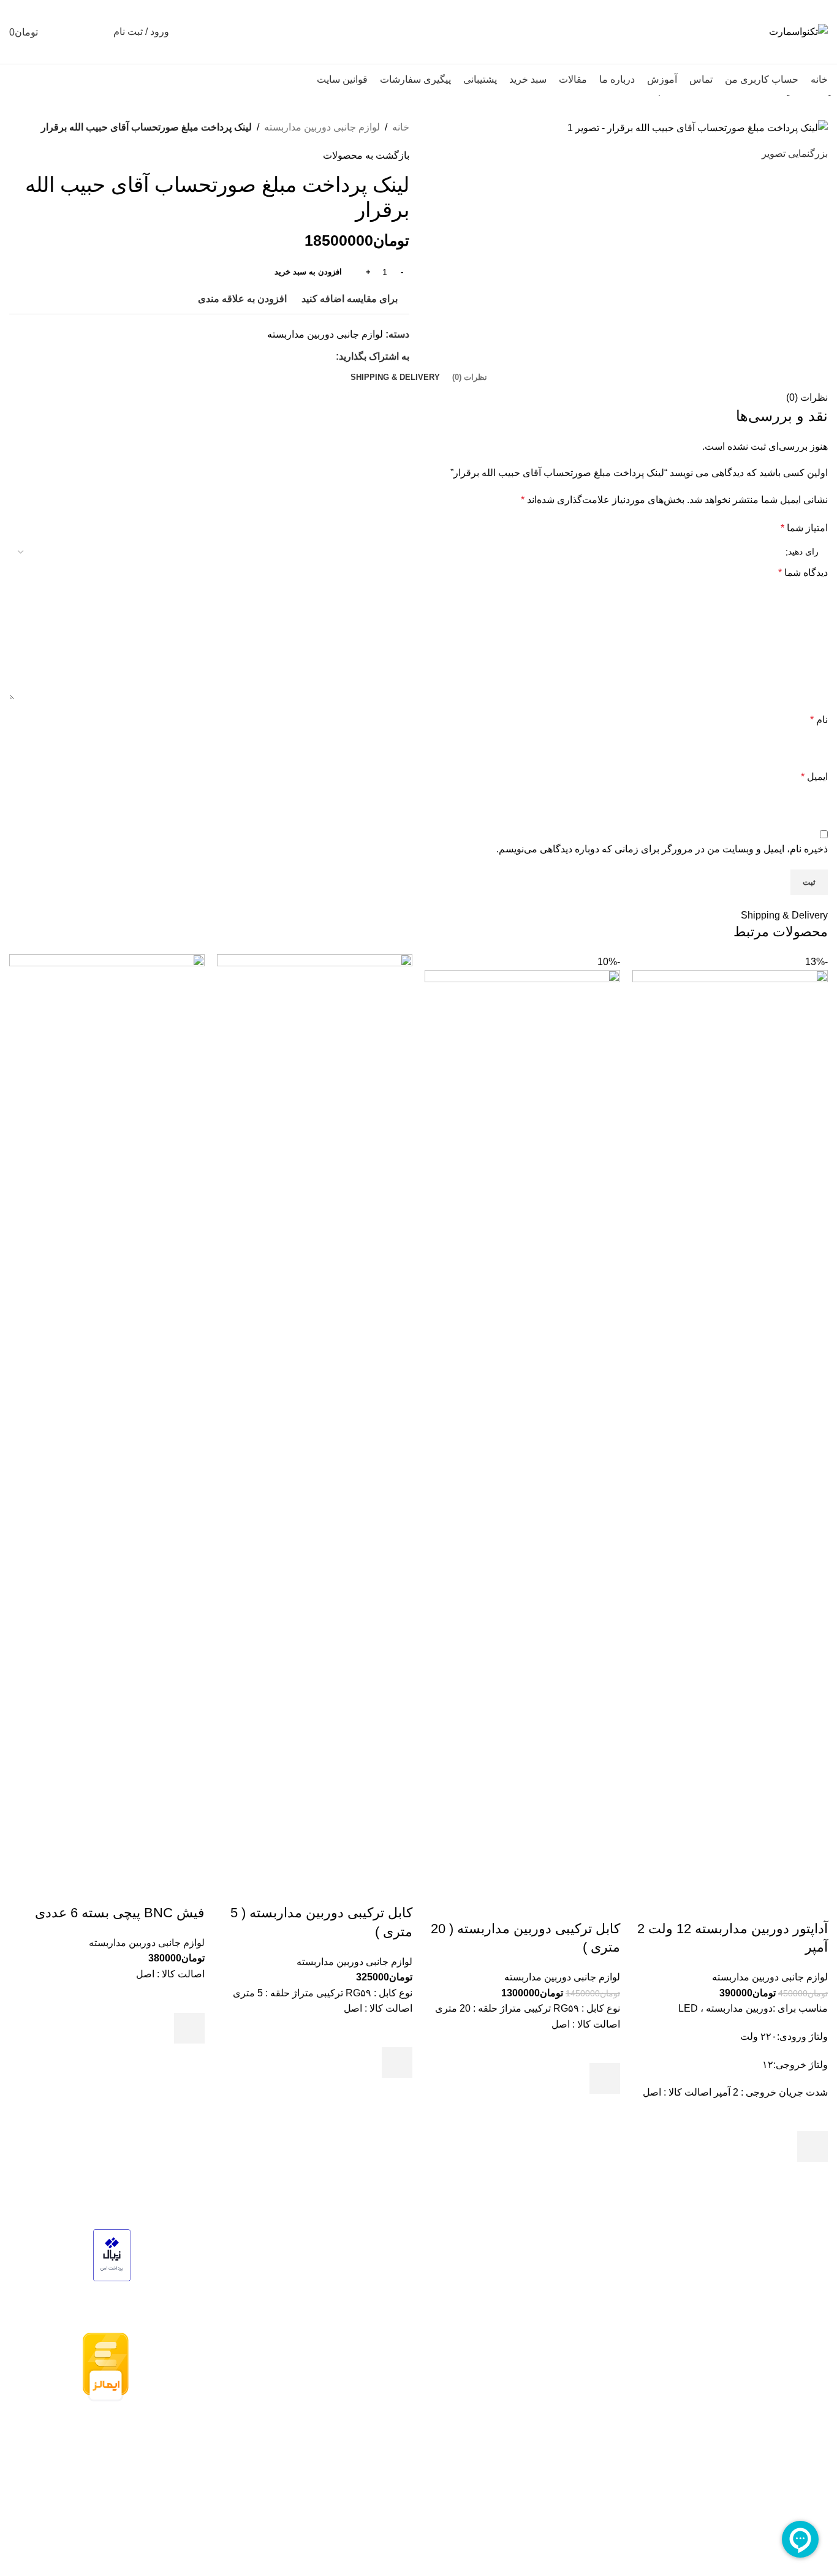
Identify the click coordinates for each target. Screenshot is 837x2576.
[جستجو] (96, 32)
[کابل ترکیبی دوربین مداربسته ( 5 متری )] (315, 1413)
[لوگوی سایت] (798, 31)
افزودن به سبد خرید (308, 272)
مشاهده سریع (812, 2177)
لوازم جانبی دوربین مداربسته (770, 1977)
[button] (812, 2146)
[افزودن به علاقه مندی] (812, 2116)
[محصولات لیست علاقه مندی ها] (74, 32)
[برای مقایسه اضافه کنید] (812, 1904)
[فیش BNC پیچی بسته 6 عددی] (107, 1413)
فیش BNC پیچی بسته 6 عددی (120, 1913)
